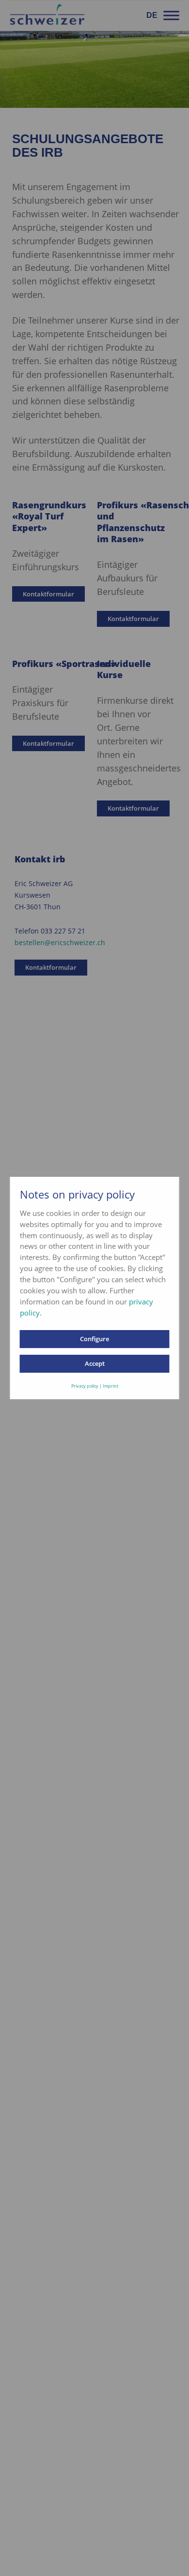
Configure (94, 1339)
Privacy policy (85, 1386)
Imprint (110, 1386)
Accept (95, 1363)
